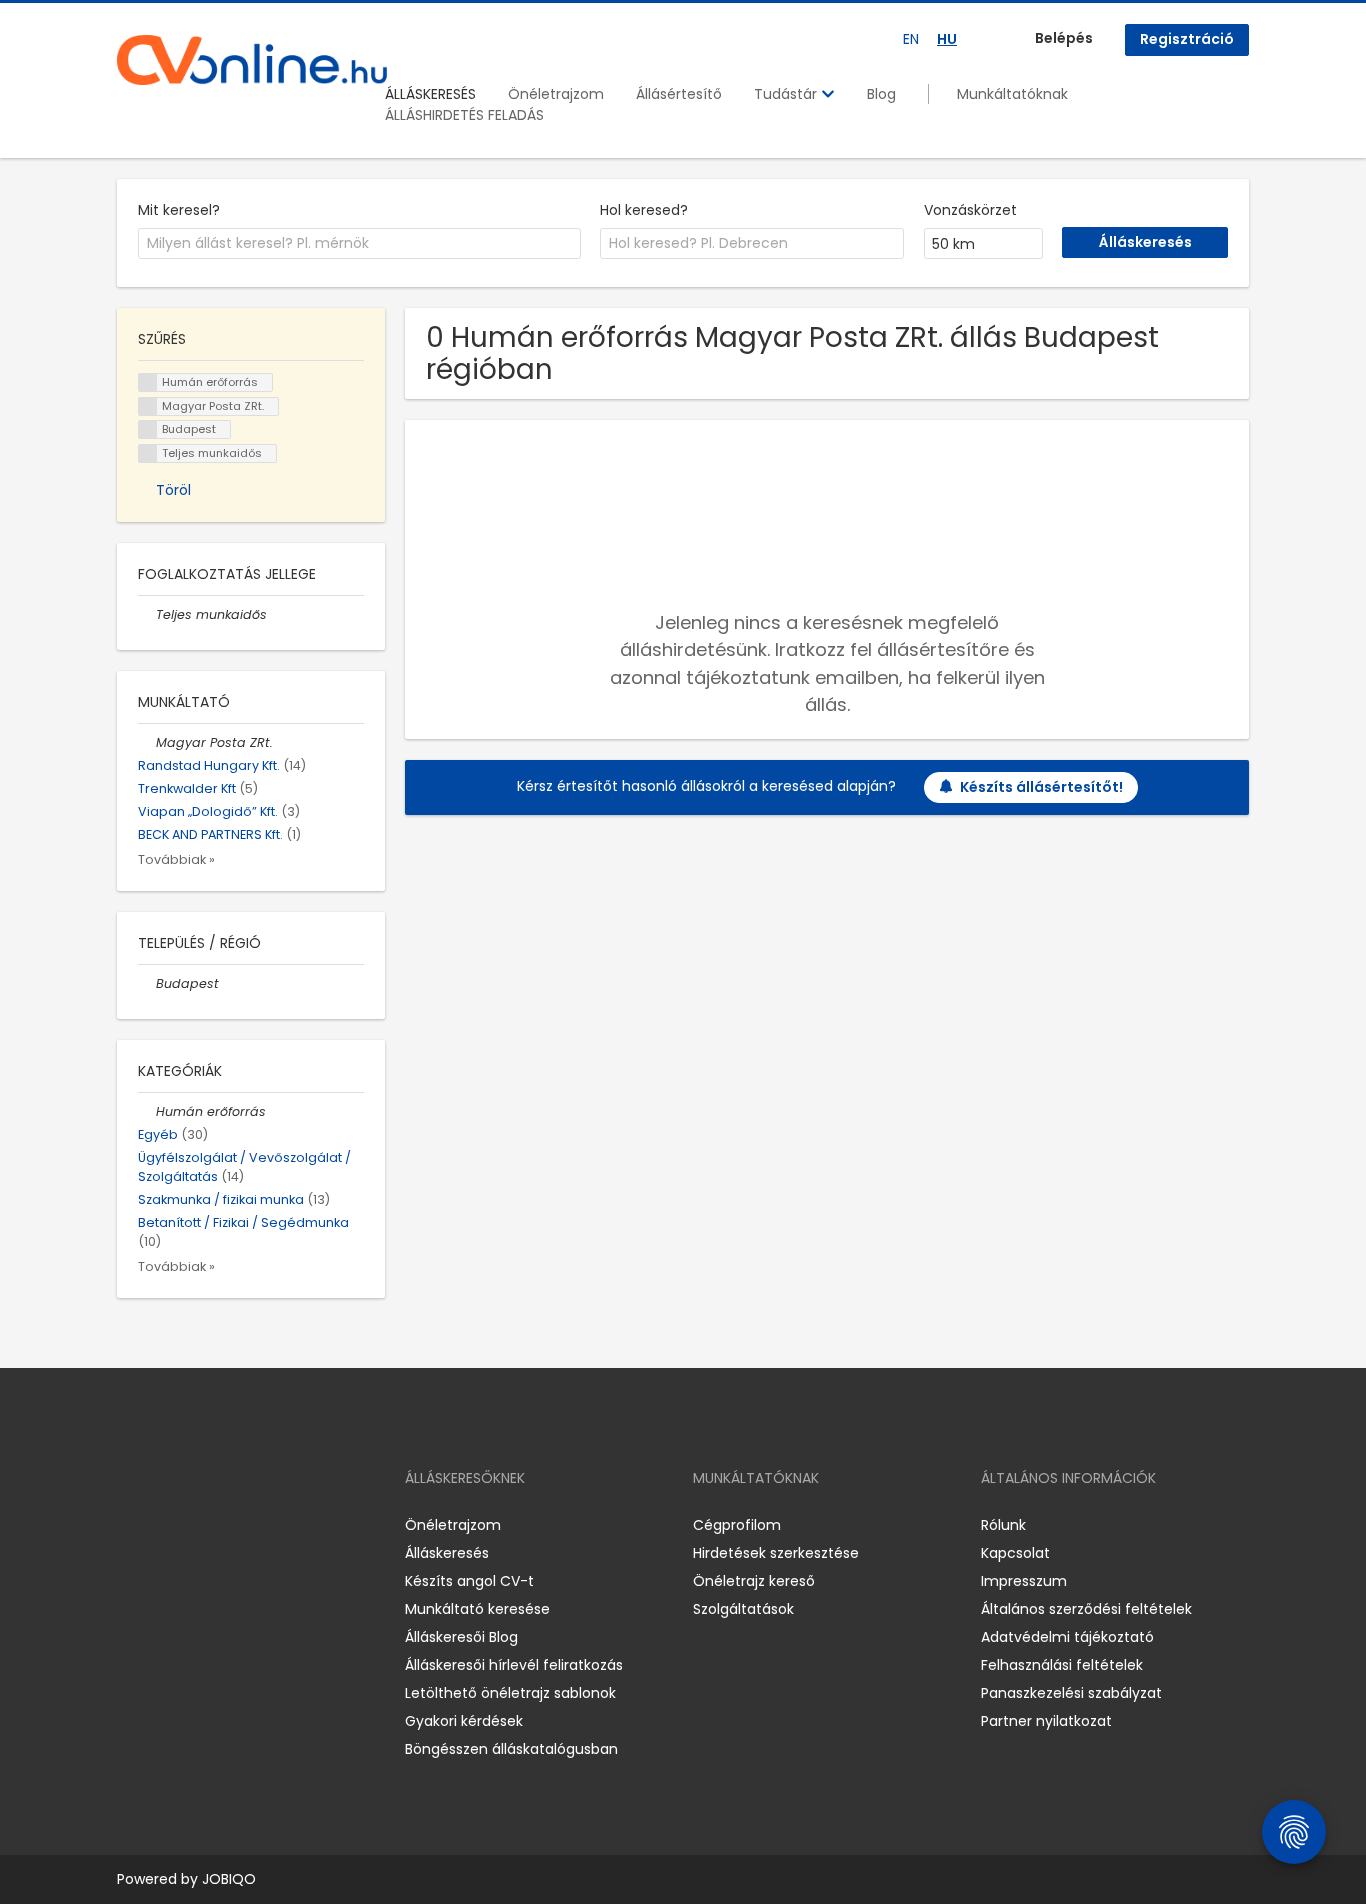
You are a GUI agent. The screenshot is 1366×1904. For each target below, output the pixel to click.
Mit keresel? (179, 210)
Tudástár (787, 94)
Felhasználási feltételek (1062, 1665)
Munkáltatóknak (1012, 94)
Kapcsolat (1015, 1553)
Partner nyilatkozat (1046, 1721)
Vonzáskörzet (970, 210)
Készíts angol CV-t (469, 1581)
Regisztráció (1187, 39)
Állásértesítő (679, 94)
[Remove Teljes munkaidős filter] (147, 614)
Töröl (173, 490)
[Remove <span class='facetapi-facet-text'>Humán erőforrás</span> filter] (148, 382)
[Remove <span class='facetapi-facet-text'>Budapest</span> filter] (148, 429)
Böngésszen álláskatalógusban (511, 1749)
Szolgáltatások (743, 1609)
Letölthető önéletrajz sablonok (510, 1693)
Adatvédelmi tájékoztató (1067, 1637)
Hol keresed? (644, 210)
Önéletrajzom (556, 94)
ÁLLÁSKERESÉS (430, 94)
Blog (881, 94)
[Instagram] (164, 1525)
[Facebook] (131, 1525)
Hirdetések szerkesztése (776, 1553)
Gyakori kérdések (464, 1721)
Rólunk (1003, 1525)
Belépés (1064, 38)
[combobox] (359, 244)
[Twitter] (227, 1525)
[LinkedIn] (197, 1525)
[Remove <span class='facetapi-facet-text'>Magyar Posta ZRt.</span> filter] (148, 406)
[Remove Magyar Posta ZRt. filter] (147, 742)
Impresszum (1024, 1581)
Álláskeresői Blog (461, 1637)
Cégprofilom (737, 1525)
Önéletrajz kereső (754, 1581)
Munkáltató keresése (477, 1609)
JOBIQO (229, 1879)
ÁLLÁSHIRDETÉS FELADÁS (464, 115)
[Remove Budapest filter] (147, 983)
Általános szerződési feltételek (1086, 1609)
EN (911, 39)
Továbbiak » (176, 859)
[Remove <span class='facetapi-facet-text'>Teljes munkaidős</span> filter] (148, 453)
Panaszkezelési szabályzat (1071, 1693)
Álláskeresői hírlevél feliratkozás (514, 1665)
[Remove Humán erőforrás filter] (147, 1111)
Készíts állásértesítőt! (1041, 787)
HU (947, 39)
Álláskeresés (447, 1553)
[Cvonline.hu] (252, 60)
